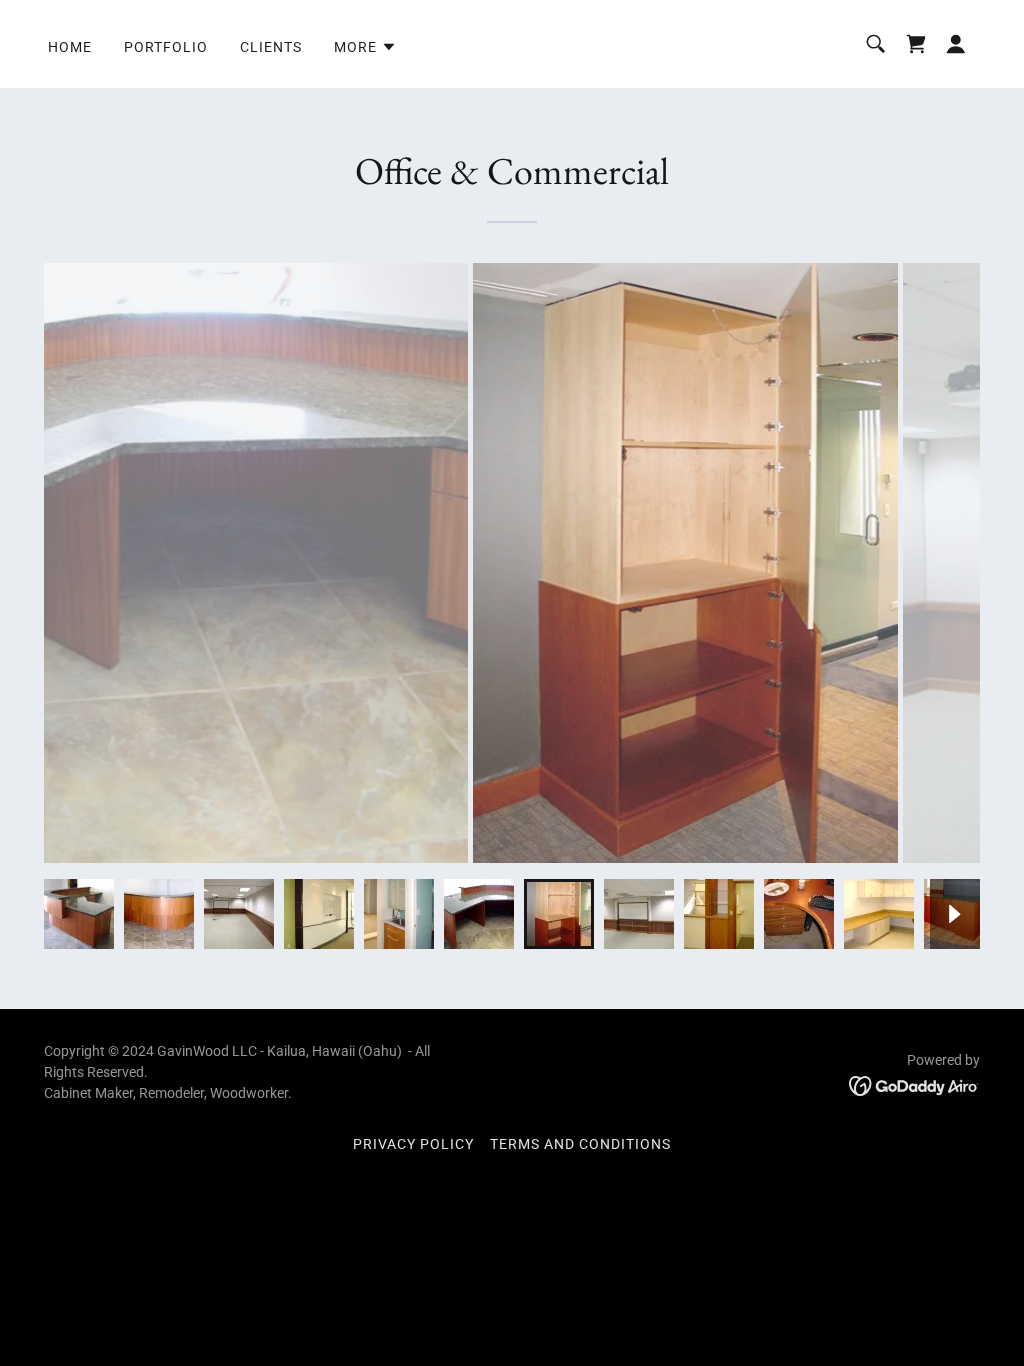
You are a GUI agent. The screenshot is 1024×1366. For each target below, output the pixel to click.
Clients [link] (271, 47)
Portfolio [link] (166, 47)
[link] (916, 44)
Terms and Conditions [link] (580, 1144)
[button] (365, 47)
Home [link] (70, 47)
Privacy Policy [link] (413, 1144)
